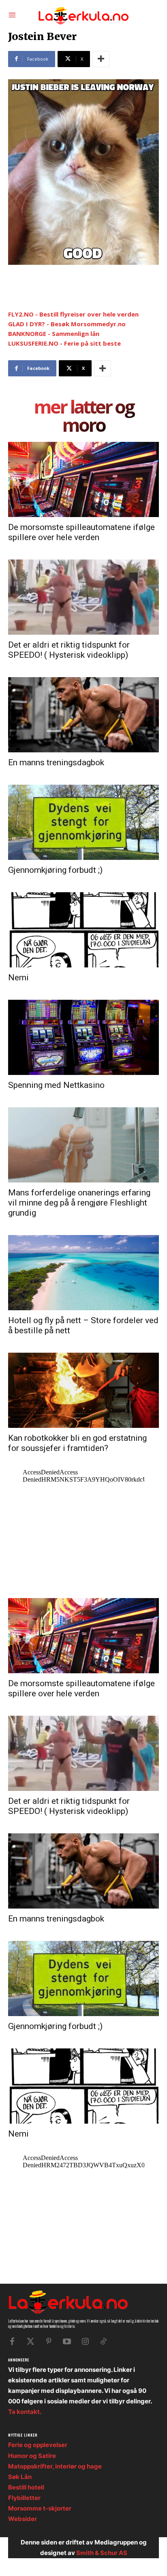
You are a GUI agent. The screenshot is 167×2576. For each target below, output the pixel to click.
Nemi (18, 978)
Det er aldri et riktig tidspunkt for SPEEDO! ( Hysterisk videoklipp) (69, 650)
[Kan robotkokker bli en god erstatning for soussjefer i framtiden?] (83, 1390)
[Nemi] (83, 930)
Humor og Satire (32, 2456)
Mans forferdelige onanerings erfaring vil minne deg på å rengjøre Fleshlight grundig (79, 1203)
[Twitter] (30, 2342)
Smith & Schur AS (102, 2553)
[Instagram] (85, 2342)
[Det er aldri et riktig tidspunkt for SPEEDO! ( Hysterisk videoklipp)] (83, 597)
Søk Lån (20, 2477)
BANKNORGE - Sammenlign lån (54, 334)
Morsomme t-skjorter (40, 2508)
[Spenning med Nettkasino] (83, 1037)
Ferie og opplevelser (38, 2445)
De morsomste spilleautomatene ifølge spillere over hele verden (81, 532)
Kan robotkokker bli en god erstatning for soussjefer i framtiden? (77, 1443)
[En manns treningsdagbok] (83, 715)
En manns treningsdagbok (56, 762)
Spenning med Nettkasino (56, 1085)
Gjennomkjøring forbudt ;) (55, 870)
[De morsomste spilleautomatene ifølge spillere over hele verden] (83, 479)
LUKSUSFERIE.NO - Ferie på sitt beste (64, 343)
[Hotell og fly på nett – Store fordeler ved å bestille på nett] (83, 1273)
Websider (22, 2519)
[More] (101, 59)
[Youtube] (67, 2342)
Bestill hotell (26, 2487)
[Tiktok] (103, 2342)
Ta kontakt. (25, 2412)
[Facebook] (12, 2342)
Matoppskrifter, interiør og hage (55, 2466)
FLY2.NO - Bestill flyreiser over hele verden (73, 314)
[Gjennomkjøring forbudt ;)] (83, 822)
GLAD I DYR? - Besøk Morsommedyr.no (67, 324)
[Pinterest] (49, 2342)
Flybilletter (24, 2498)
